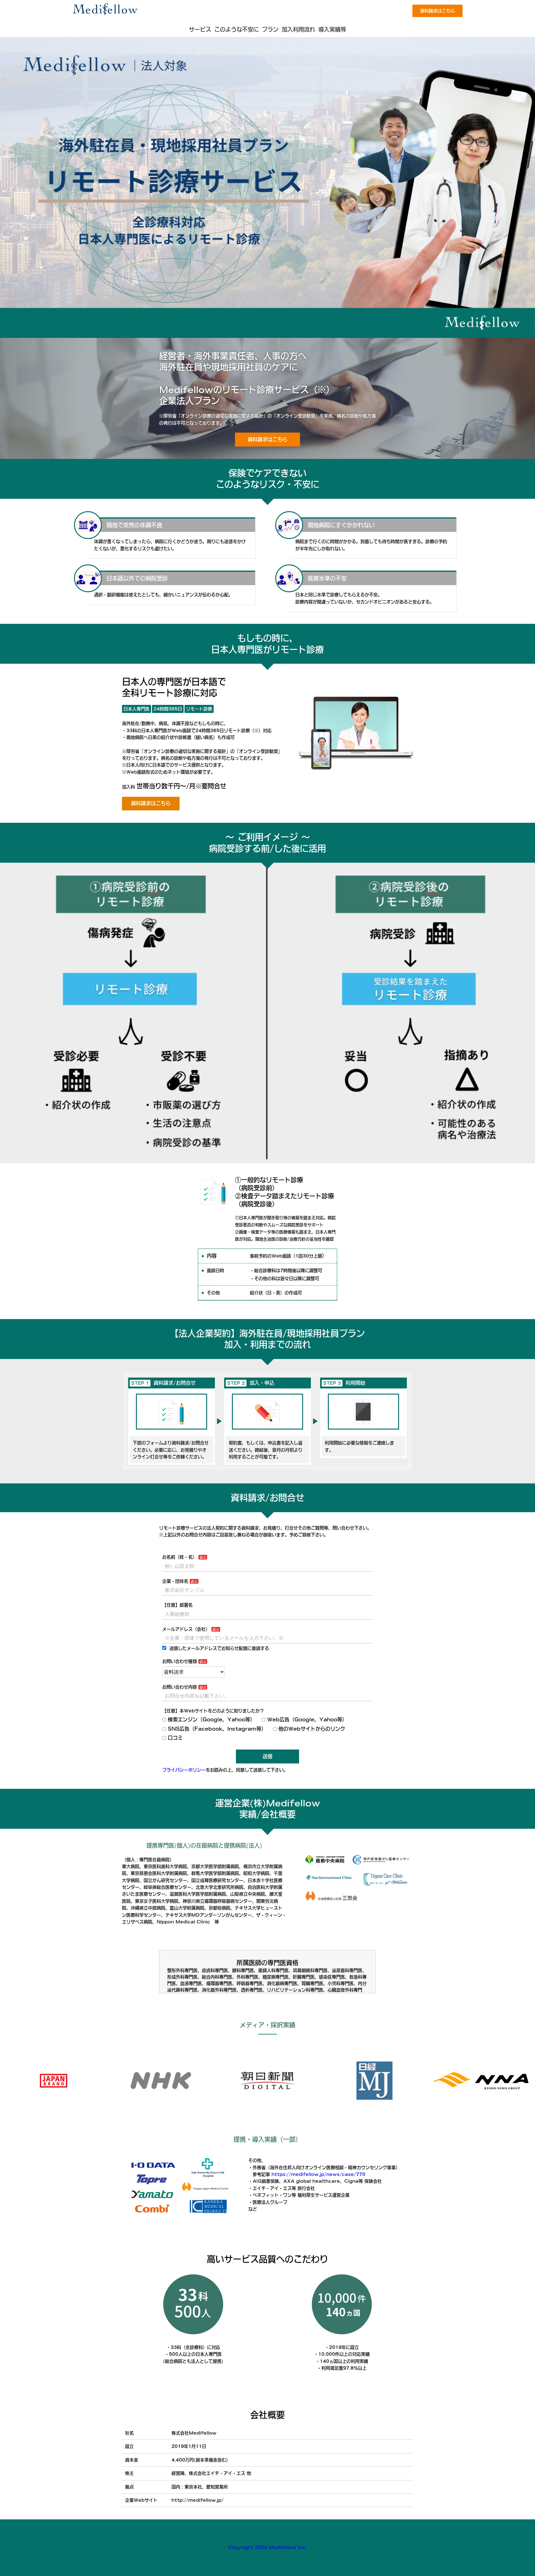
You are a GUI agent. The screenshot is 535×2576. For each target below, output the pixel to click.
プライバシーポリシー (184, 1770)
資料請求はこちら (437, 11)
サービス (200, 29)
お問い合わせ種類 (180, 1661)
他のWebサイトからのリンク (312, 1729)
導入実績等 (332, 29)
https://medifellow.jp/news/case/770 (318, 2174)
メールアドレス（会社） (186, 1629)
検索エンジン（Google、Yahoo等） (211, 1719)
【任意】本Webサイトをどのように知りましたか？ (213, 1711)
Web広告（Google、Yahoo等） (307, 1719)
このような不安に (237, 29)
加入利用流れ (298, 29)
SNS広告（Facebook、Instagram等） (217, 1729)
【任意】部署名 (177, 1605)
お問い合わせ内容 (180, 1687)
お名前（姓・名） (180, 1557)
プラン (270, 29)
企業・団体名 (175, 1581)
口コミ (175, 1738)
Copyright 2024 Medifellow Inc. (267, 2548)
